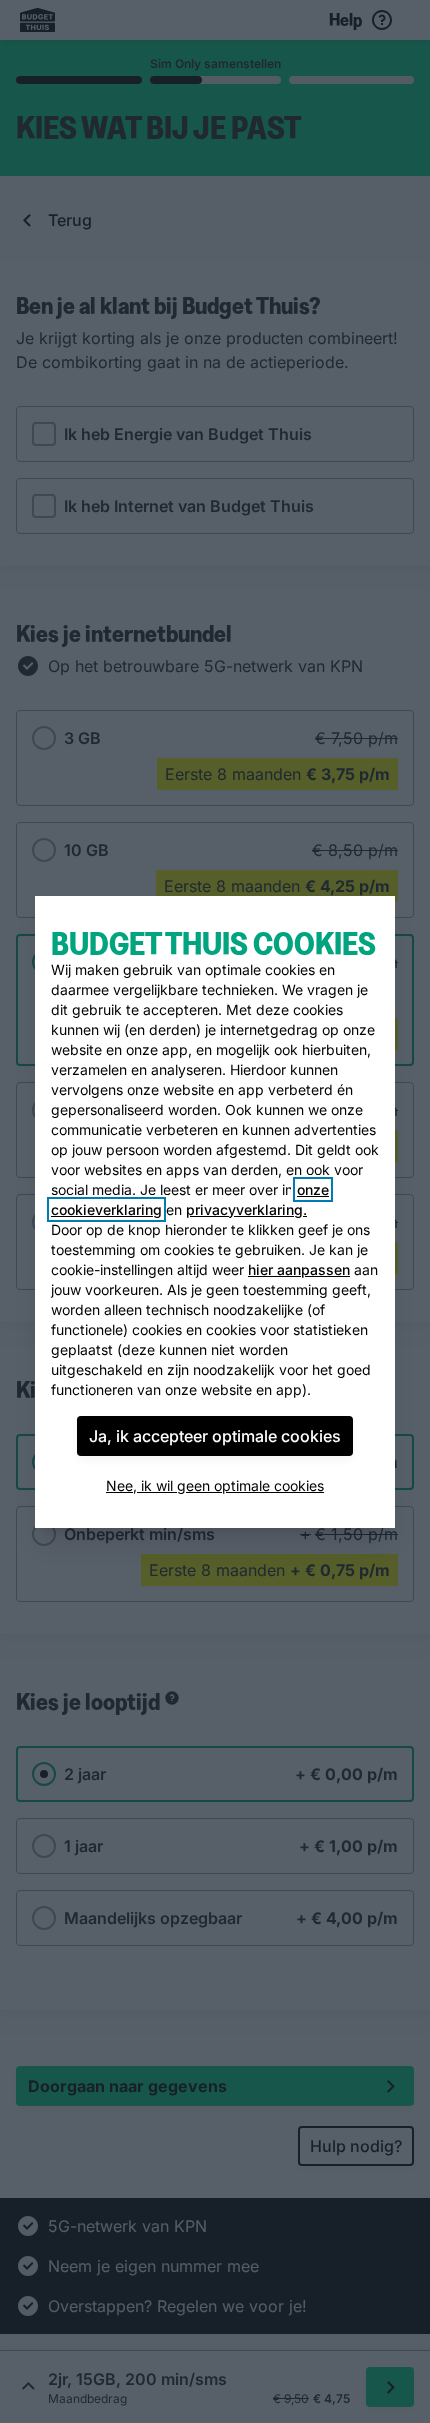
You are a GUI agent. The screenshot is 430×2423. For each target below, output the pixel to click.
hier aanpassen (299, 1269)
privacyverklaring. (246, 1209)
